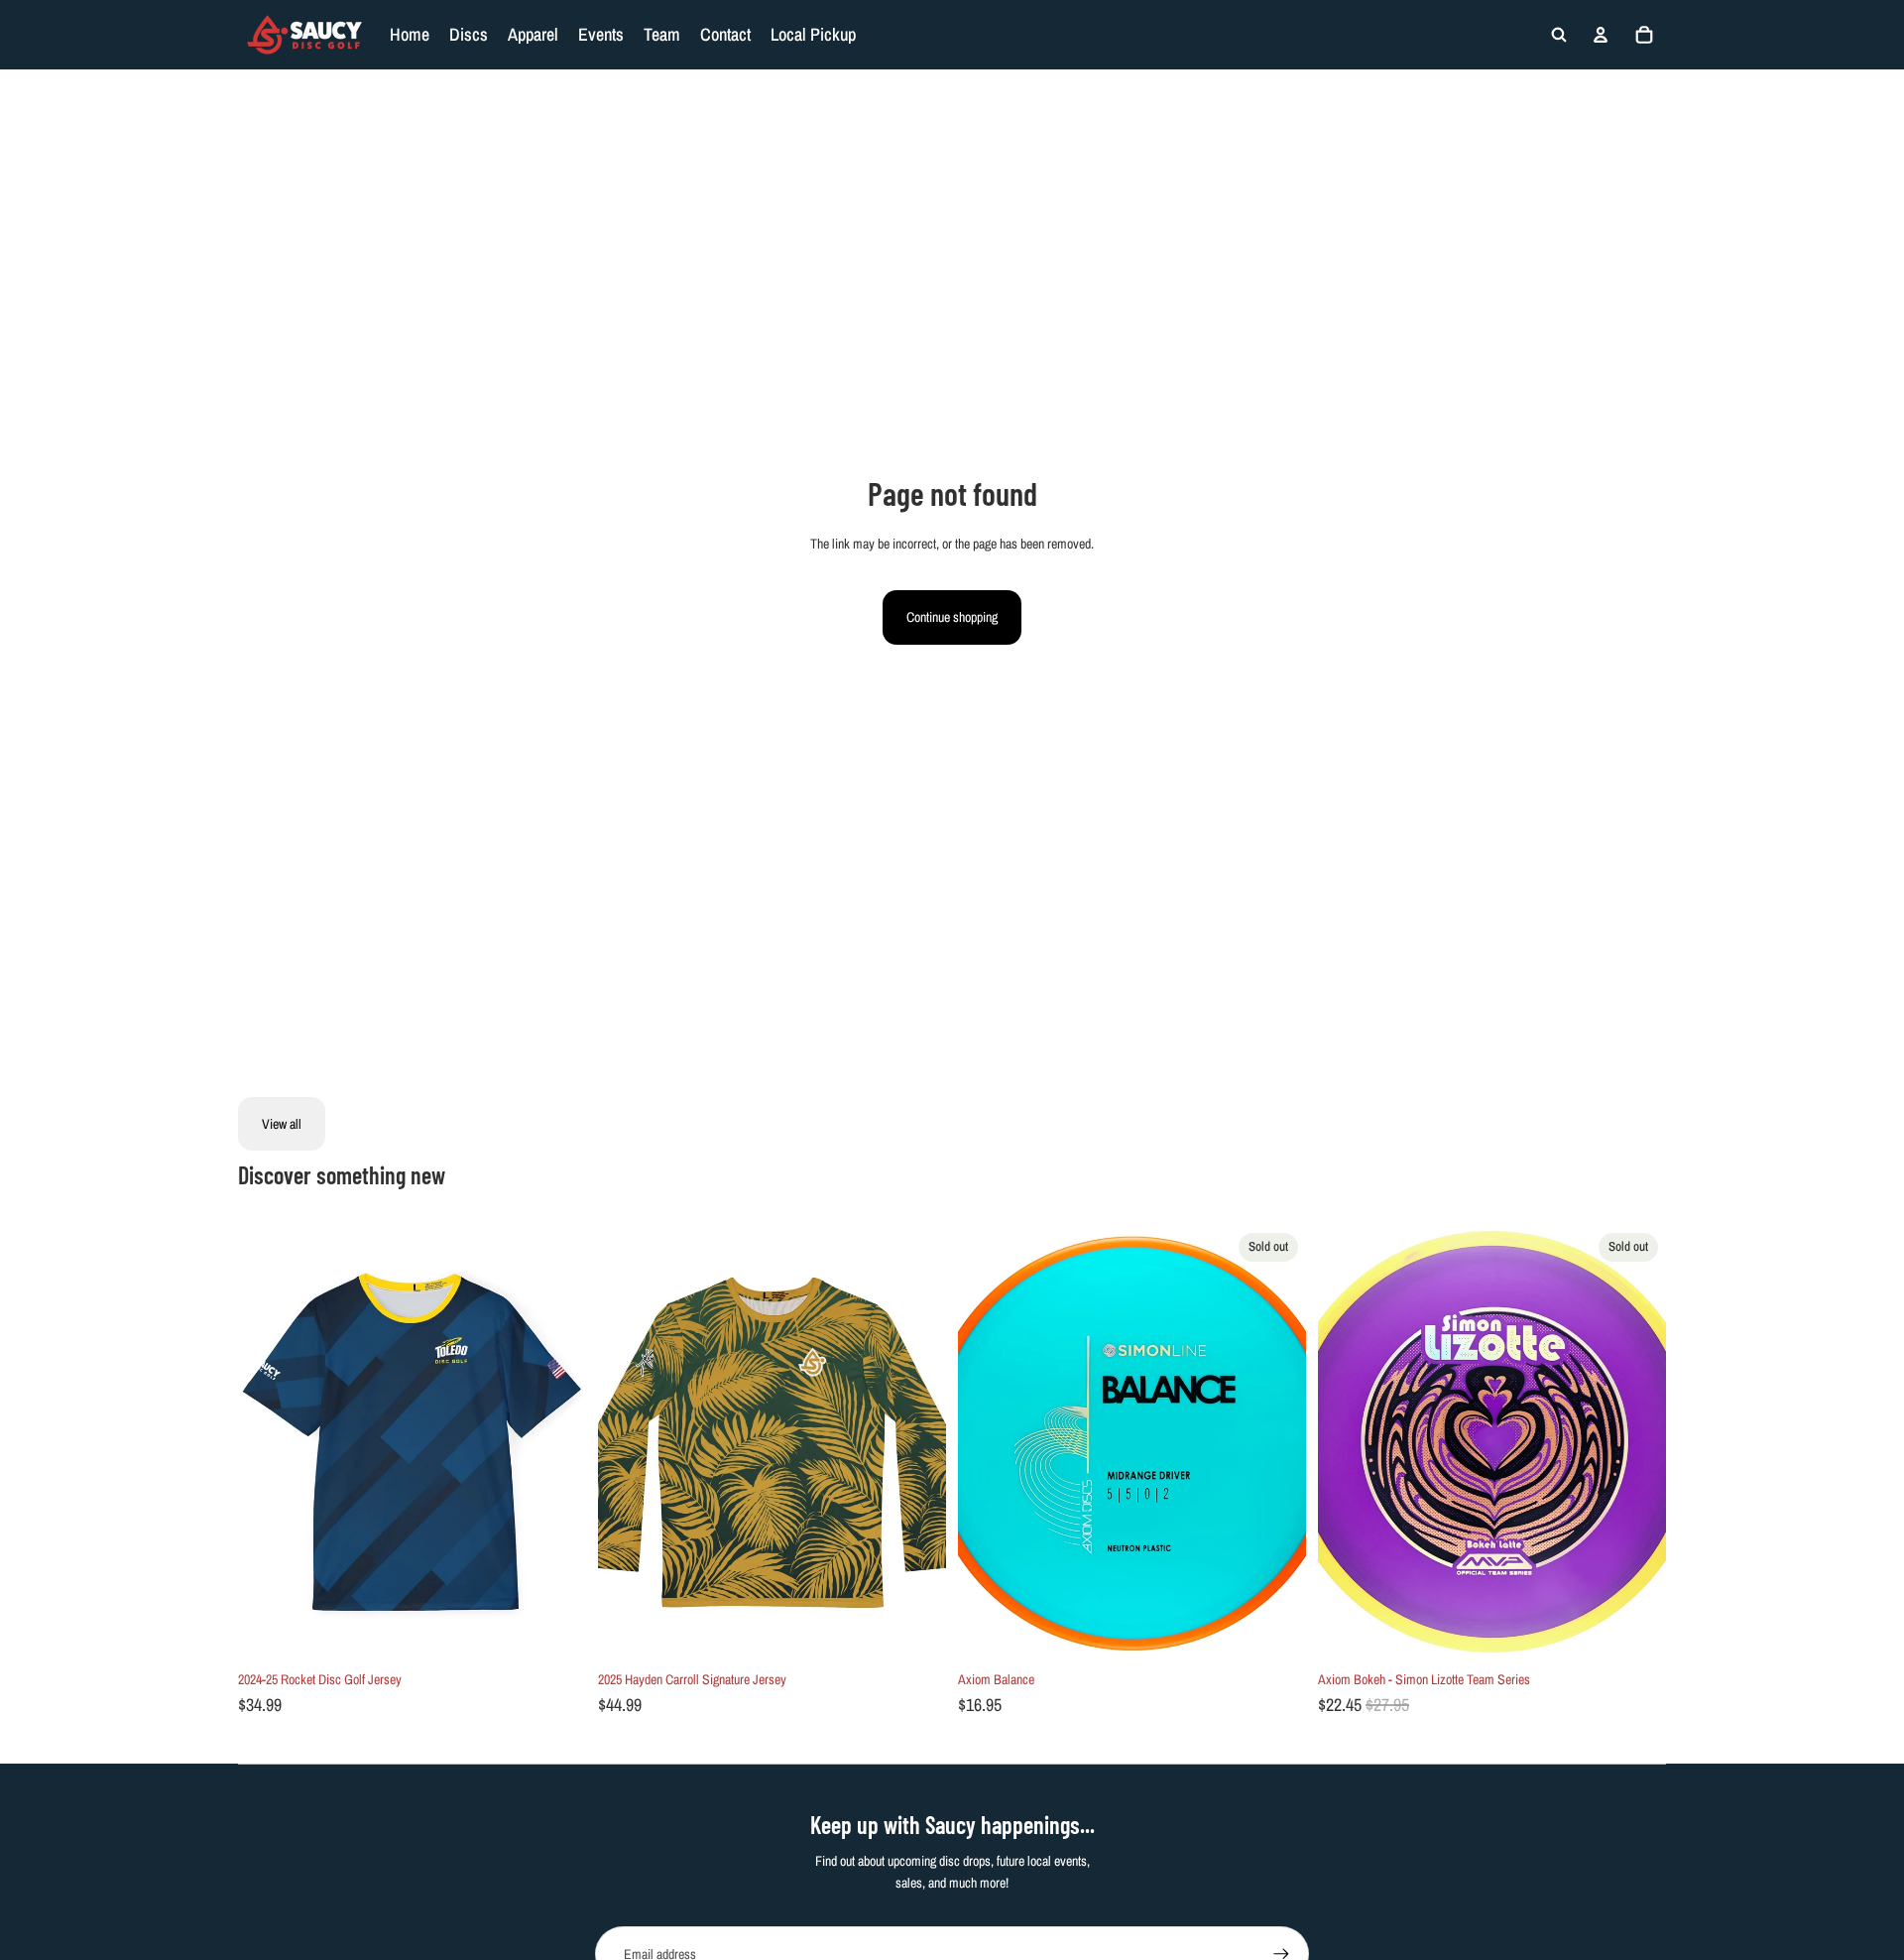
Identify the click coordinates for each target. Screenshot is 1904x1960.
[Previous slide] (268, 1442)
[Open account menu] (1601, 35)
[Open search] (1559, 35)
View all (282, 1124)
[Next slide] (556, 1442)
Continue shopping (952, 617)
